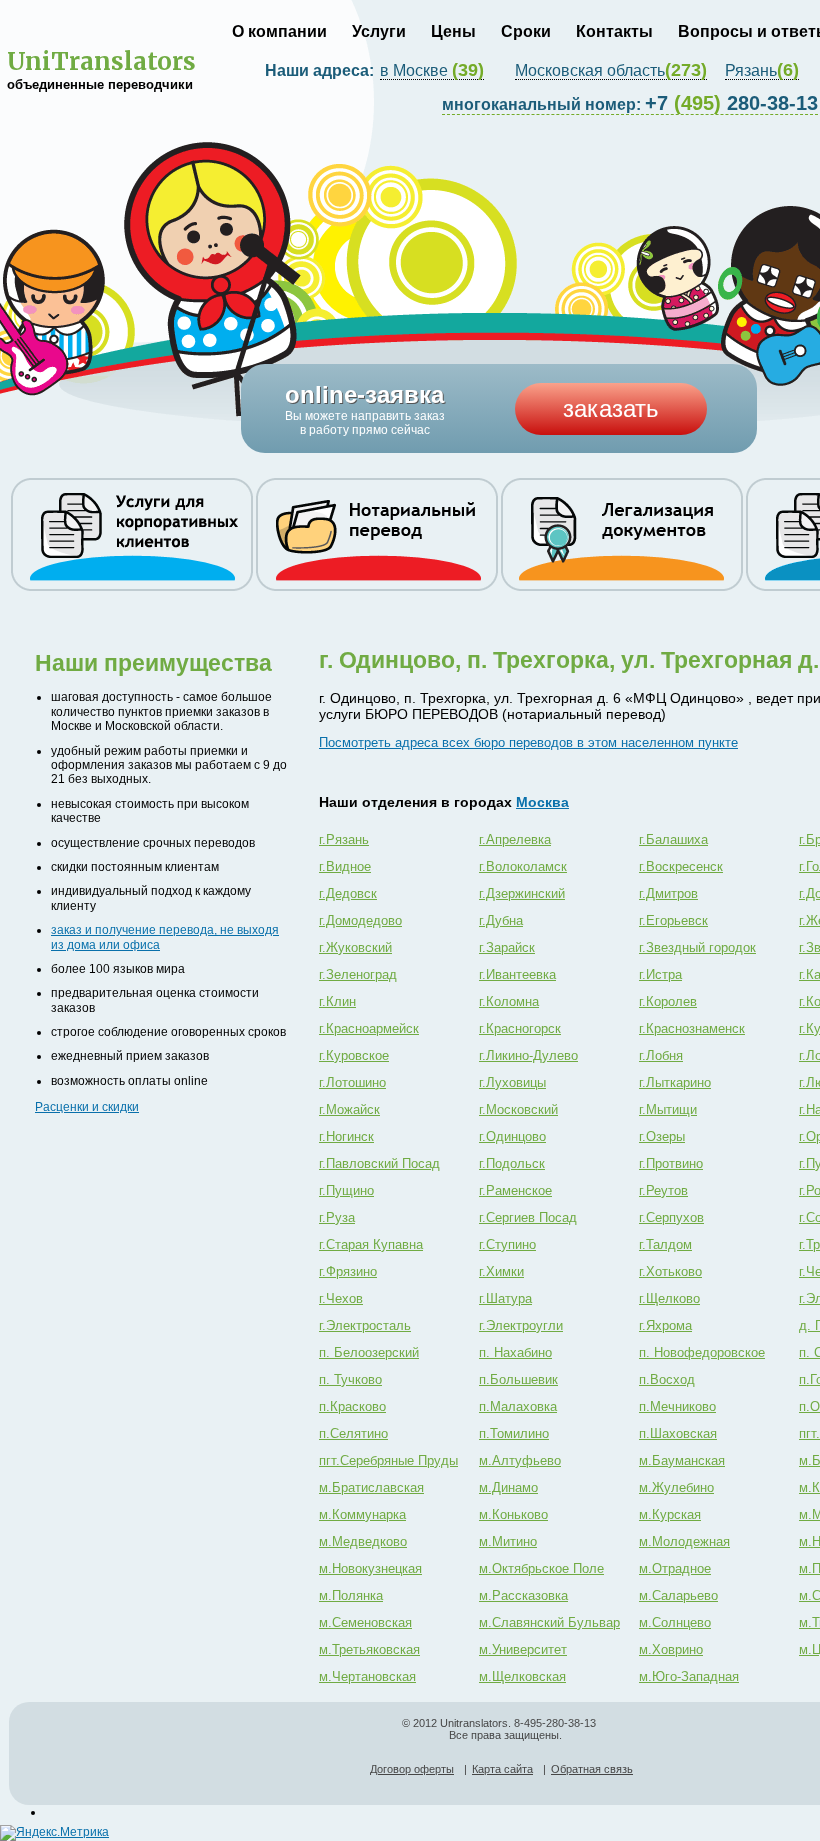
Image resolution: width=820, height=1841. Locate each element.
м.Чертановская (367, 1676)
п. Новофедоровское (702, 1352)
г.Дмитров (668, 893)
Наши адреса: (321, 70)
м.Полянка (351, 1595)
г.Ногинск (346, 1136)
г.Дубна (501, 920)
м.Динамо (508, 1487)
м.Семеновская (365, 1622)
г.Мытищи (668, 1109)
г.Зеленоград (358, 974)
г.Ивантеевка (517, 974)
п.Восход (667, 1379)
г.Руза (337, 1217)
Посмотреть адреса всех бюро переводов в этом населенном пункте (528, 742)
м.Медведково (363, 1541)
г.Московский (518, 1109)
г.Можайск (349, 1109)
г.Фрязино (348, 1271)
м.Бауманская (682, 1460)
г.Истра (660, 974)
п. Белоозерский (369, 1352)
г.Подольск (512, 1163)
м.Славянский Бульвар (549, 1622)
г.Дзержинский (522, 893)
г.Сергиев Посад (528, 1217)
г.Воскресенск (681, 866)
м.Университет (523, 1649)
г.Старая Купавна (371, 1244)
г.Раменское (515, 1190)
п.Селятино (353, 1433)
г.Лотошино (352, 1082)
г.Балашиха (673, 839)
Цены (453, 31)
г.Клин (337, 1001)
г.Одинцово (512, 1136)
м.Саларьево (678, 1595)
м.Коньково (513, 1514)
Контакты (614, 31)
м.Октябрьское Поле (541, 1568)
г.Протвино (671, 1163)
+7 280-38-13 (630, 103)
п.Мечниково (677, 1406)
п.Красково (352, 1406)
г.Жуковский (355, 947)
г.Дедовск (348, 893)
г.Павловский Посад (379, 1163)
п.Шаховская (678, 1433)
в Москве (432, 71)
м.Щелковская (522, 1676)
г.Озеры (662, 1136)
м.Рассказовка (523, 1595)
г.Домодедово (360, 920)
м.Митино (508, 1541)
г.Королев (668, 1001)
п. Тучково (350, 1379)
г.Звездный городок (697, 947)
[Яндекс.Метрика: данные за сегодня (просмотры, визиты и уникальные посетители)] (54, 1833)
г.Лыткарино (675, 1082)
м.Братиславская (371, 1487)
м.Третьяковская (369, 1649)
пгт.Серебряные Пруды (388, 1460)
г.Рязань (344, 839)
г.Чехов (341, 1298)
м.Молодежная (684, 1541)
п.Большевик (518, 1379)
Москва (542, 802)
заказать (611, 408)
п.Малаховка (518, 1406)
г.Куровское (354, 1055)
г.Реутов (663, 1190)
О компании (279, 31)
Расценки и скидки (87, 1107)
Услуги (379, 31)
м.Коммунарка (362, 1514)
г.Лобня (661, 1055)
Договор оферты (412, 1769)
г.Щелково (669, 1298)
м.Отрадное (675, 1568)
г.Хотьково (670, 1271)
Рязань (762, 71)
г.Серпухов (671, 1217)
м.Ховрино (671, 1649)
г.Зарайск (507, 947)
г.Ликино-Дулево (528, 1055)
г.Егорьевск (673, 920)
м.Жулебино (676, 1487)
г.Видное (345, 866)
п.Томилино (514, 1433)
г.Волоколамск (523, 866)
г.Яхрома (665, 1325)
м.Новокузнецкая (370, 1568)
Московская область (611, 71)
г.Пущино (346, 1190)
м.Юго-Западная (689, 1676)
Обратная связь (592, 1769)
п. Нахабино (515, 1352)
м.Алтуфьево (520, 1460)
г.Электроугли (521, 1325)
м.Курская (670, 1514)
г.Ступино (507, 1244)
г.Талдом (665, 1244)
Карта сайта (502, 1769)
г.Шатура (505, 1298)
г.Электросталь (365, 1325)
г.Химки (501, 1271)
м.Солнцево (675, 1622)
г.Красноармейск (369, 1028)
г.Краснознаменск (692, 1028)
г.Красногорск (520, 1028)
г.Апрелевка (515, 839)
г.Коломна (509, 1001)
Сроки (526, 31)
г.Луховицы (512, 1082)
